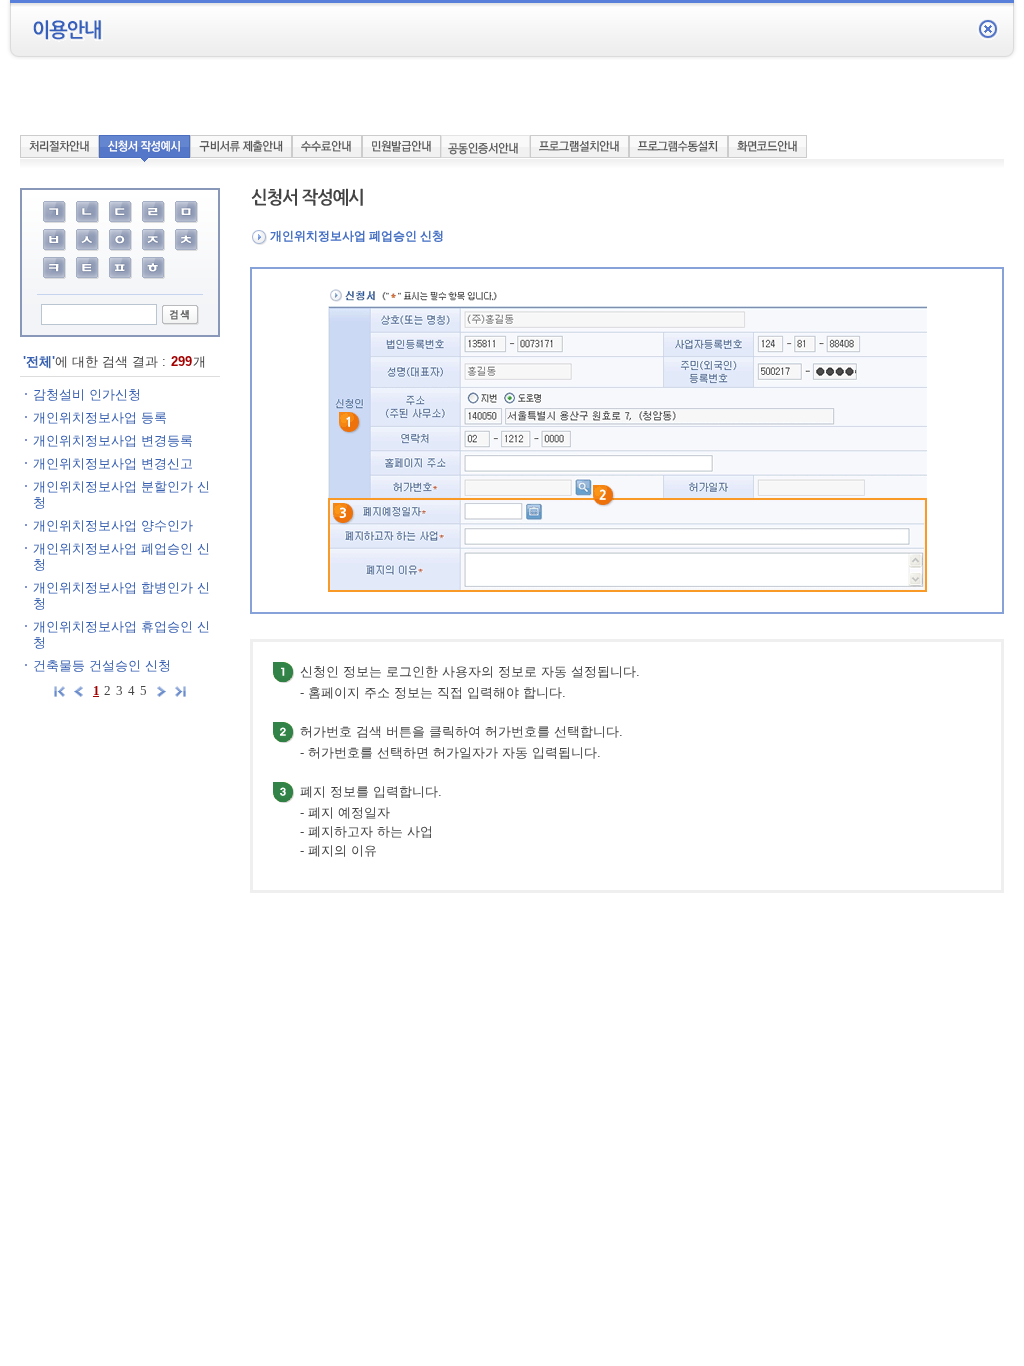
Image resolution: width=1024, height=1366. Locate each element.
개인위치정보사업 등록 (100, 417)
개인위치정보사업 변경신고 (113, 463)
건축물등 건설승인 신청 (102, 665)
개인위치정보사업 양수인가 (113, 525)
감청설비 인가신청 (87, 394)
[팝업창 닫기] (988, 28)
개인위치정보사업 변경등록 (113, 440)
